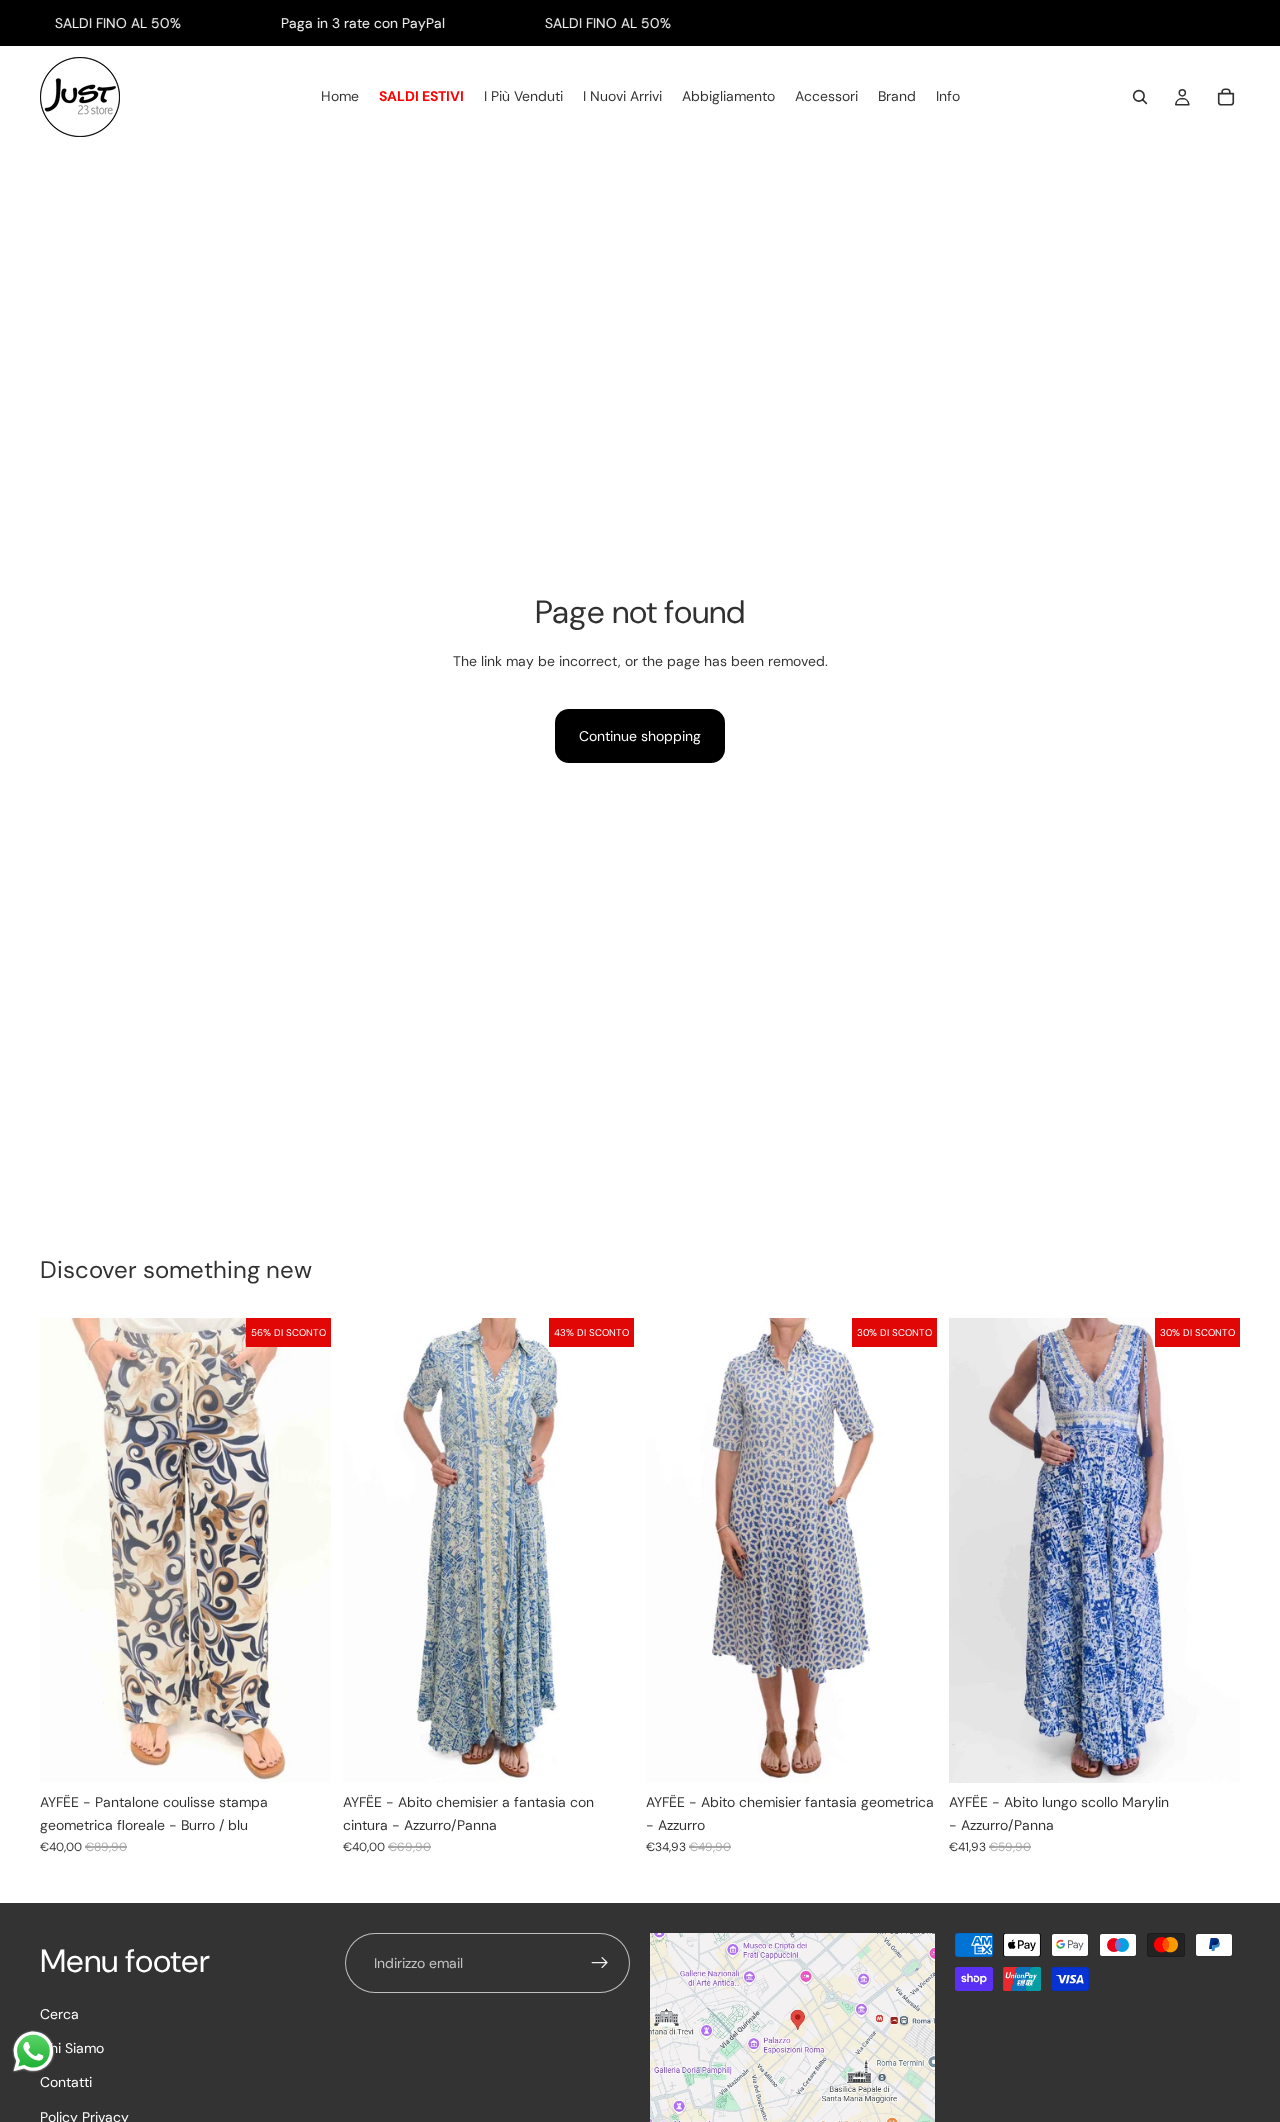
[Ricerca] (1140, 98)
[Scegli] (300, 1753)
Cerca (59, 2013)
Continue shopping (640, 736)
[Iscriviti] (600, 1963)
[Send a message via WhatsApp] (33, 2051)
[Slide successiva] (604, 1551)
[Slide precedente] (373, 1551)
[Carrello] (1226, 98)
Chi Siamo (72, 2047)
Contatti (66, 2082)
